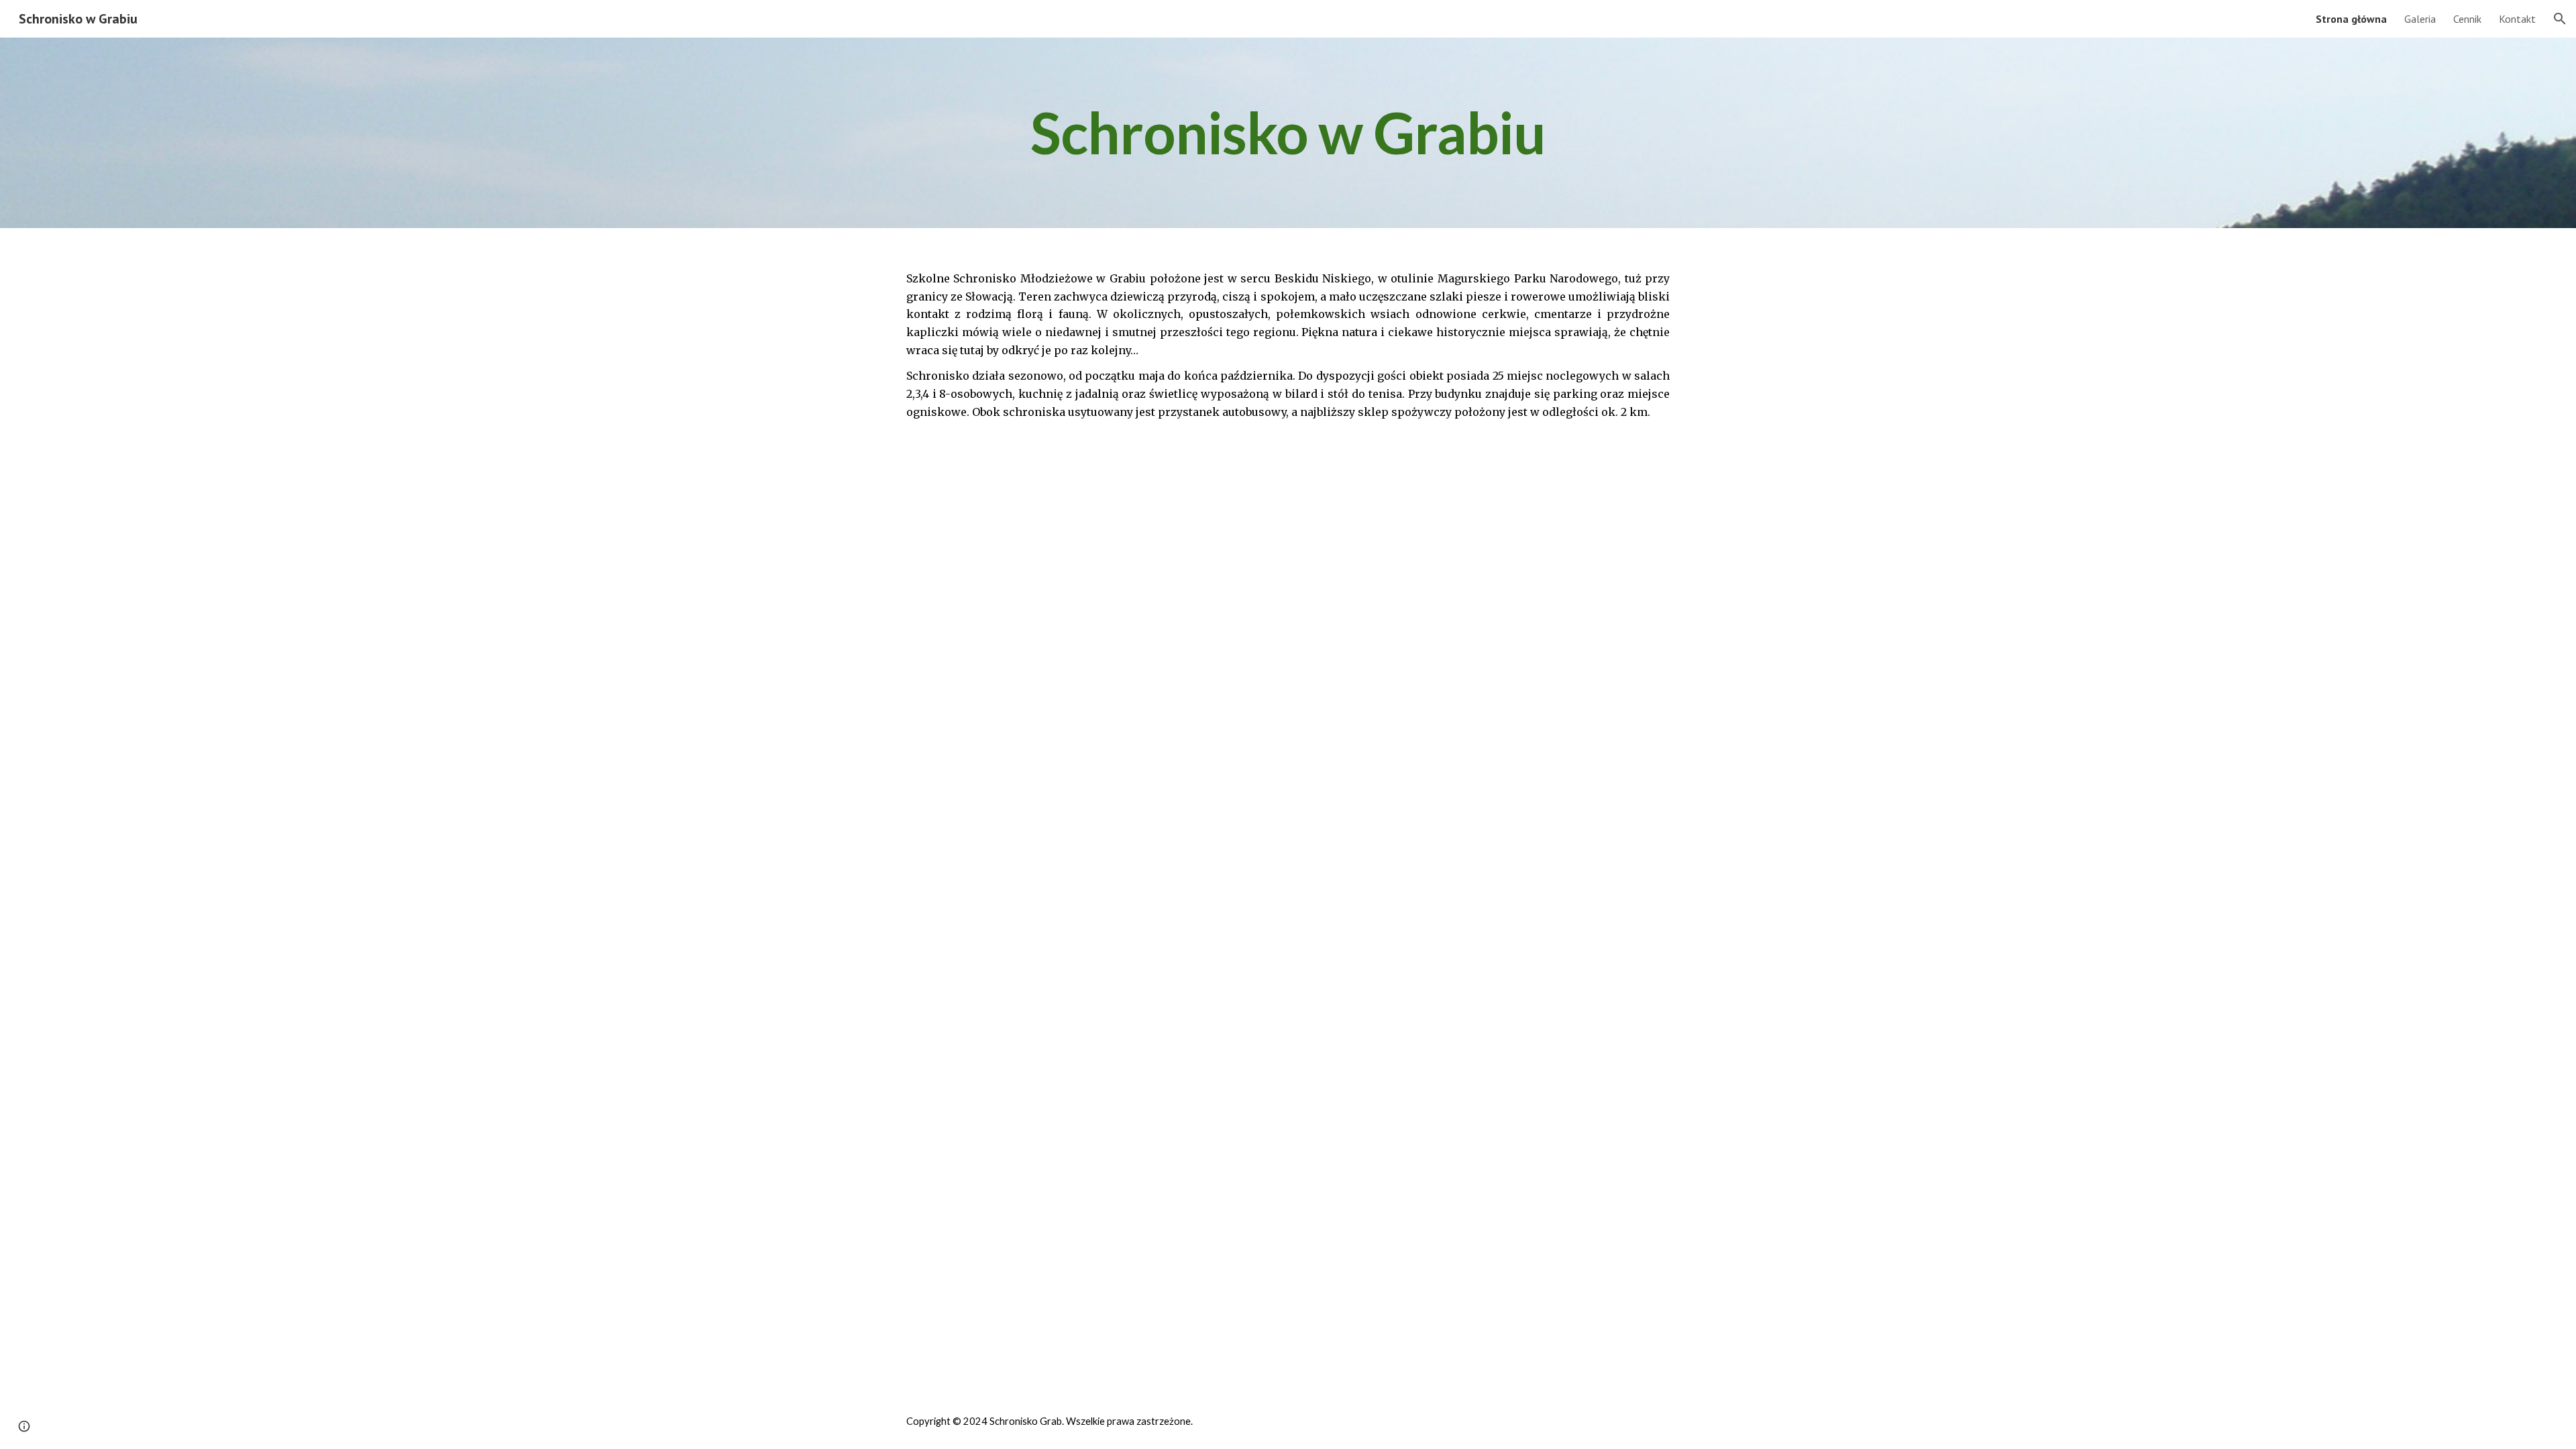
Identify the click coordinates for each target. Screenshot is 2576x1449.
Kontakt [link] (2517, 19)
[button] (2560, 19)
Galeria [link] (2420, 19)
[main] (1288, 133)
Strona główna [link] (2351, 19)
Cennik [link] (2467, 19)
